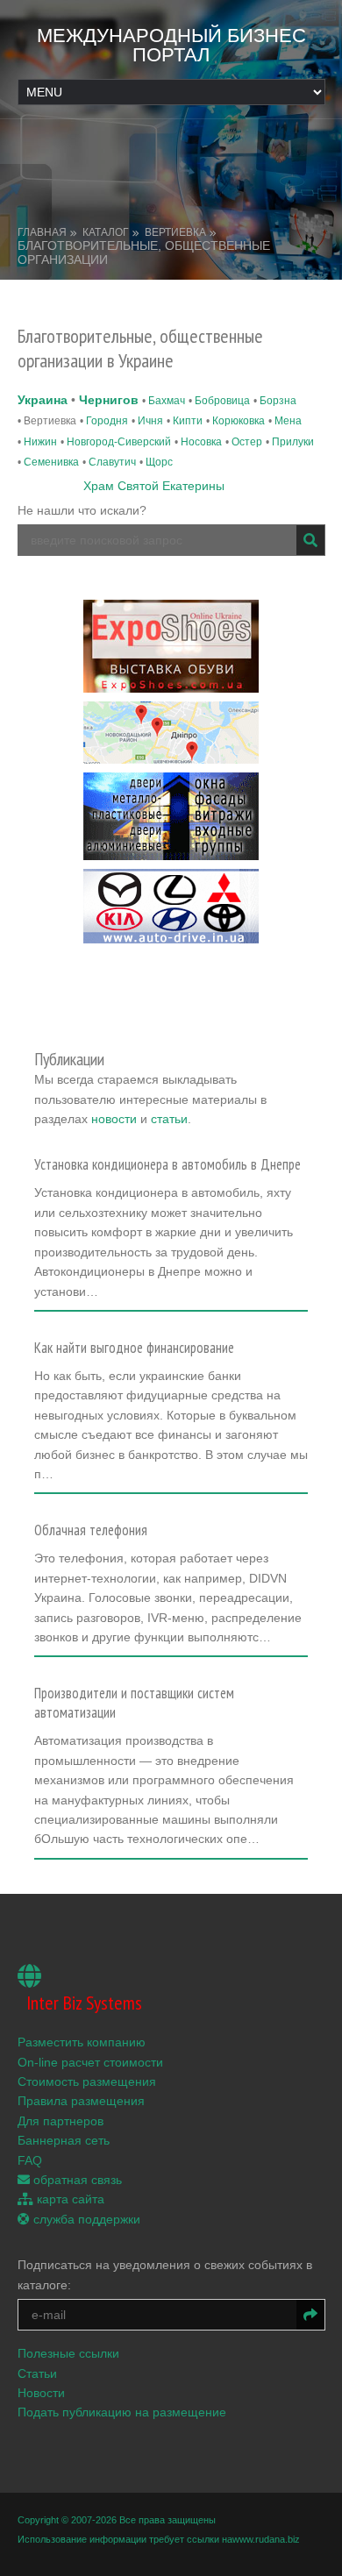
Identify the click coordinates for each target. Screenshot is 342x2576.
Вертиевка (175, 232)
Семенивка (51, 462)
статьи (169, 1119)
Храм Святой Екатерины (154, 486)
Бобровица (222, 401)
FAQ (30, 2160)
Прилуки (293, 442)
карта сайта (69, 2199)
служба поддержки (85, 2219)
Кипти (188, 421)
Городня (107, 421)
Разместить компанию (82, 2042)
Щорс (159, 462)
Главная (42, 232)
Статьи (37, 2373)
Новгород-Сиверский (119, 442)
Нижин (40, 442)
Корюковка (239, 421)
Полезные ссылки (68, 2353)
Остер (247, 442)
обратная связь (76, 2180)
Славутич (112, 462)
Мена (288, 421)
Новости (41, 2393)
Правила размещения (81, 2101)
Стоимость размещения (87, 2081)
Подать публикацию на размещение (122, 2412)
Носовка (201, 442)
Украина (43, 400)
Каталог (106, 232)
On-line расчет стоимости (90, 2062)
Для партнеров (61, 2121)
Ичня (150, 421)
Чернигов (109, 400)
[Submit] (310, 540)
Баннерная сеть (64, 2140)
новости (114, 1119)
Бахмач (167, 401)
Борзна (278, 401)
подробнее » (78, 1297)
